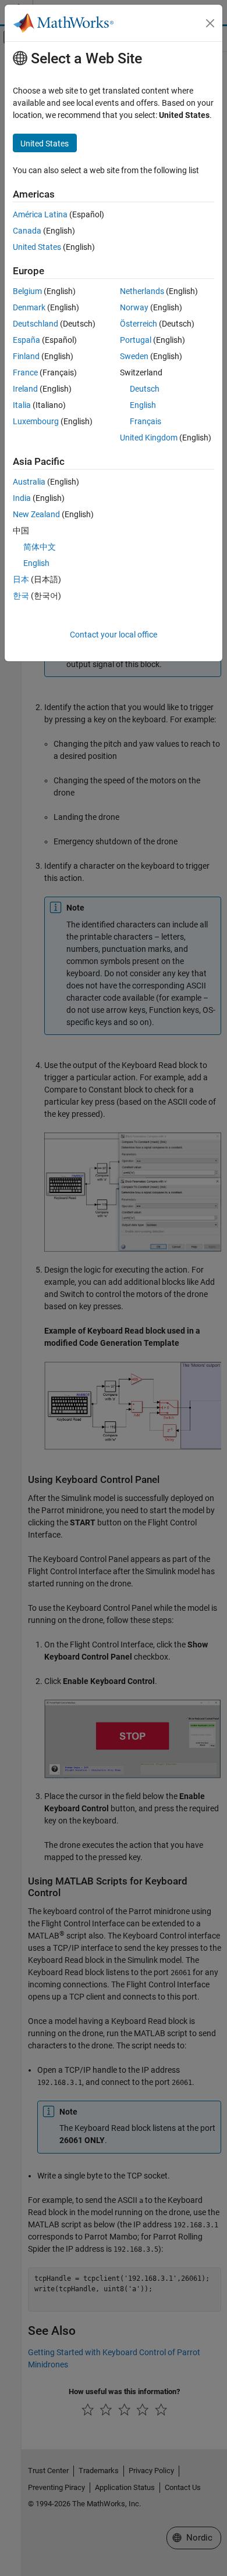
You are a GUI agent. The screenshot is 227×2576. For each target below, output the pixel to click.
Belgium (27, 291)
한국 (21, 596)
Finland (26, 356)
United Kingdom (149, 438)
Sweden (134, 356)
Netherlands (142, 291)
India (22, 498)
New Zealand (36, 514)
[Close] (210, 23)
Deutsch (145, 389)
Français (146, 421)
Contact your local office (114, 635)
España (26, 340)
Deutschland (36, 324)
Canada (27, 231)
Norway (134, 307)
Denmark (29, 307)
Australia (29, 482)
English (143, 405)
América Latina (40, 214)
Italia (22, 405)
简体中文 (40, 547)
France (25, 372)
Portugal (136, 340)
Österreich (139, 324)
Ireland (25, 389)
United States (37, 247)
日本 (21, 579)
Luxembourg (36, 421)
